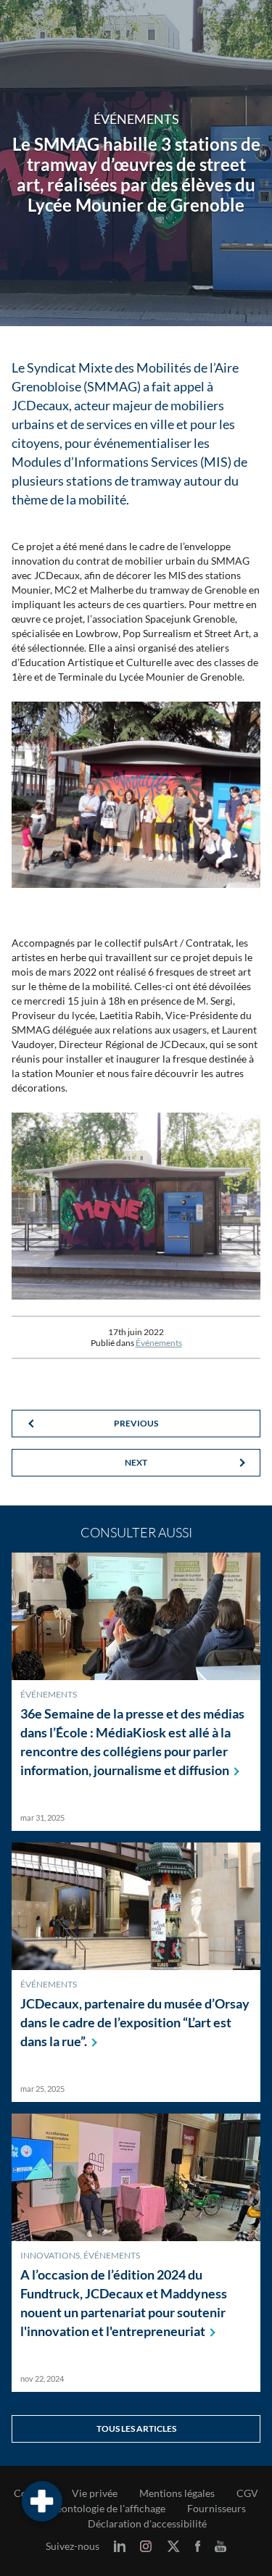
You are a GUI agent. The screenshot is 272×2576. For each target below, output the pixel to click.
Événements (159, 1343)
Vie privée (95, 2493)
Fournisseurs (217, 2509)
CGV (247, 2493)
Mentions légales (177, 2493)
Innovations (50, 2255)
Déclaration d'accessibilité (147, 2524)
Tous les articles (136, 2428)
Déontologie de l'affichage (107, 2509)
